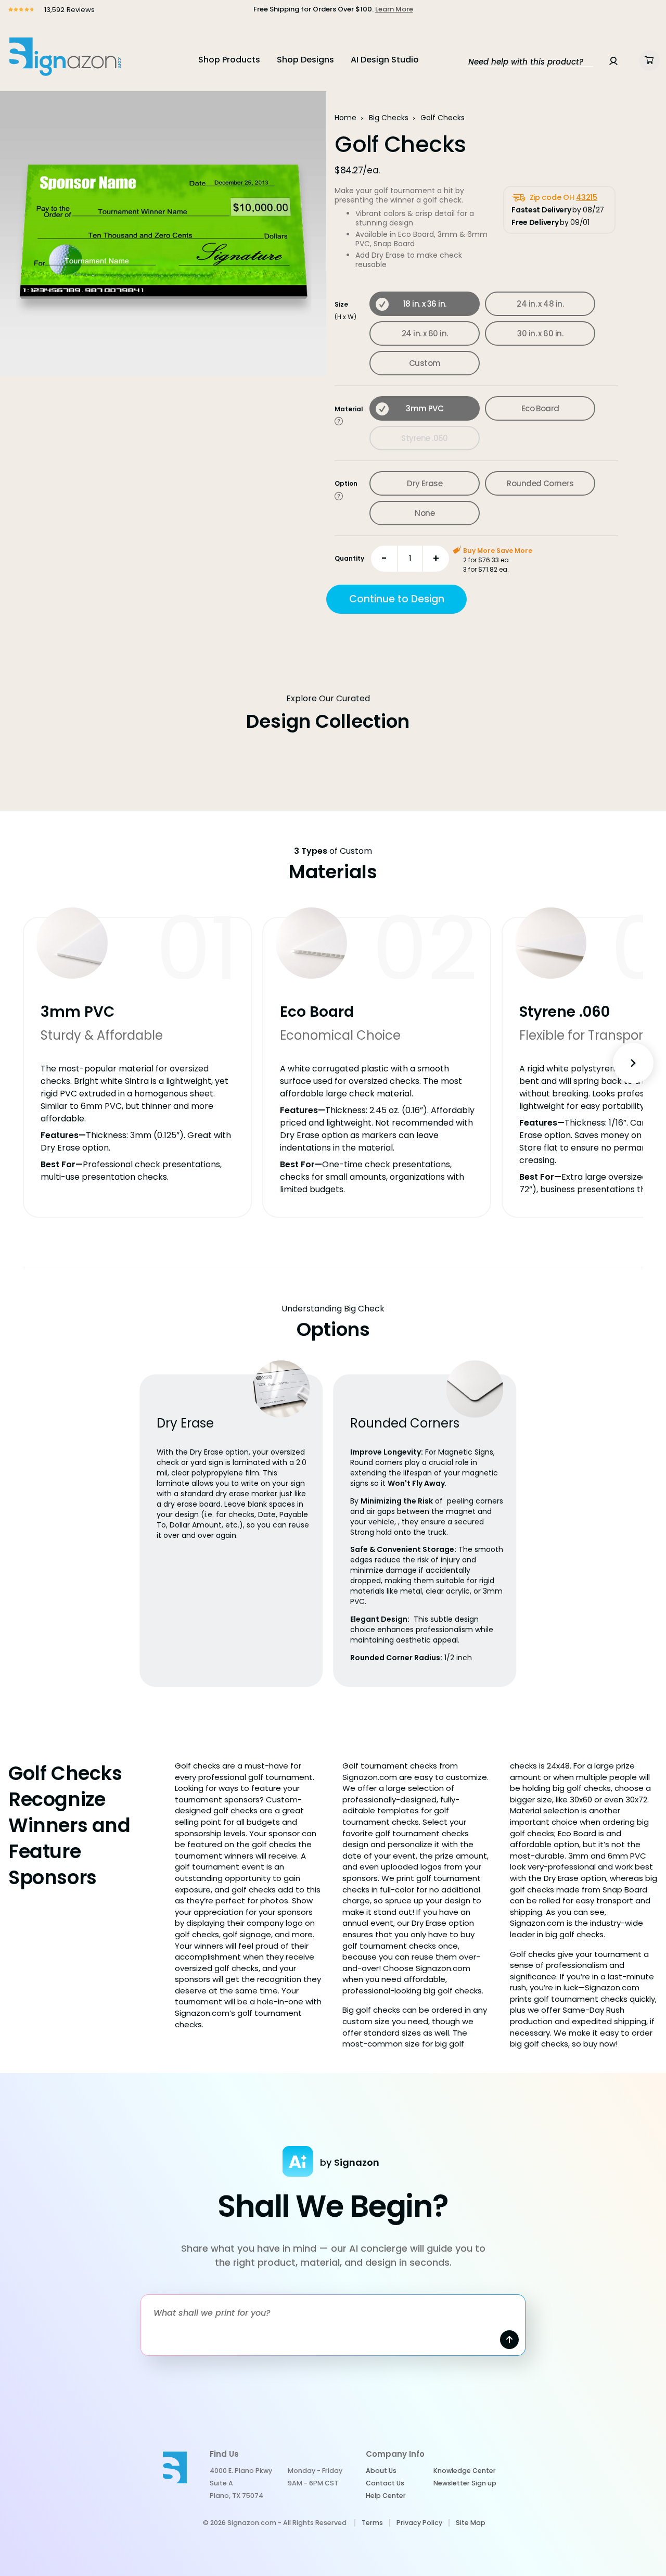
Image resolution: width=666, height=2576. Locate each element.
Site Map (471, 2523)
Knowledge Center (465, 2471)
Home (345, 118)
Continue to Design (397, 599)
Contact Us (385, 2483)
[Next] (633, 1063)
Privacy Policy (419, 2523)
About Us (381, 2471)
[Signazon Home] (65, 56)
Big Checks (389, 118)
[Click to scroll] (339, 421)
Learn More (394, 9)
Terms (372, 2523)
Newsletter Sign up (465, 2483)
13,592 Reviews (68, 10)
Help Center (386, 2496)
